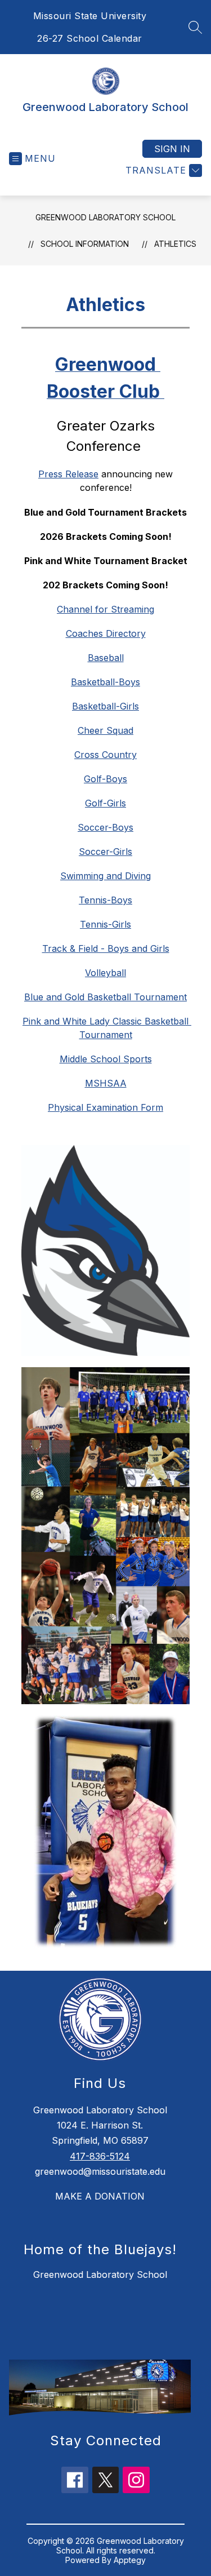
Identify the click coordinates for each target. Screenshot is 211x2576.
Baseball (106, 658)
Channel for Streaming (105, 609)
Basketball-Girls (105, 706)
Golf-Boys (105, 779)
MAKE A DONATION (100, 2196)
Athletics (175, 244)
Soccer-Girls (105, 852)
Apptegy (130, 2560)
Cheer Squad (105, 730)
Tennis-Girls (105, 924)
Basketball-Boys (105, 682)
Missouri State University (90, 16)
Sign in (172, 149)
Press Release (68, 474)
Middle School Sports (106, 1059)
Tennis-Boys (105, 900)
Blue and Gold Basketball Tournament (105, 997)
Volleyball (105, 973)
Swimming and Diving (105, 876)
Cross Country (105, 755)
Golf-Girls (105, 803)
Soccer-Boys (105, 827)
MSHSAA (106, 1083)
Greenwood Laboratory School (105, 217)
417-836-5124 (100, 2156)
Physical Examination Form (105, 1107)
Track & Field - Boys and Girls (106, 948)
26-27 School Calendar (90, 38)
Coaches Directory (106, 633)
